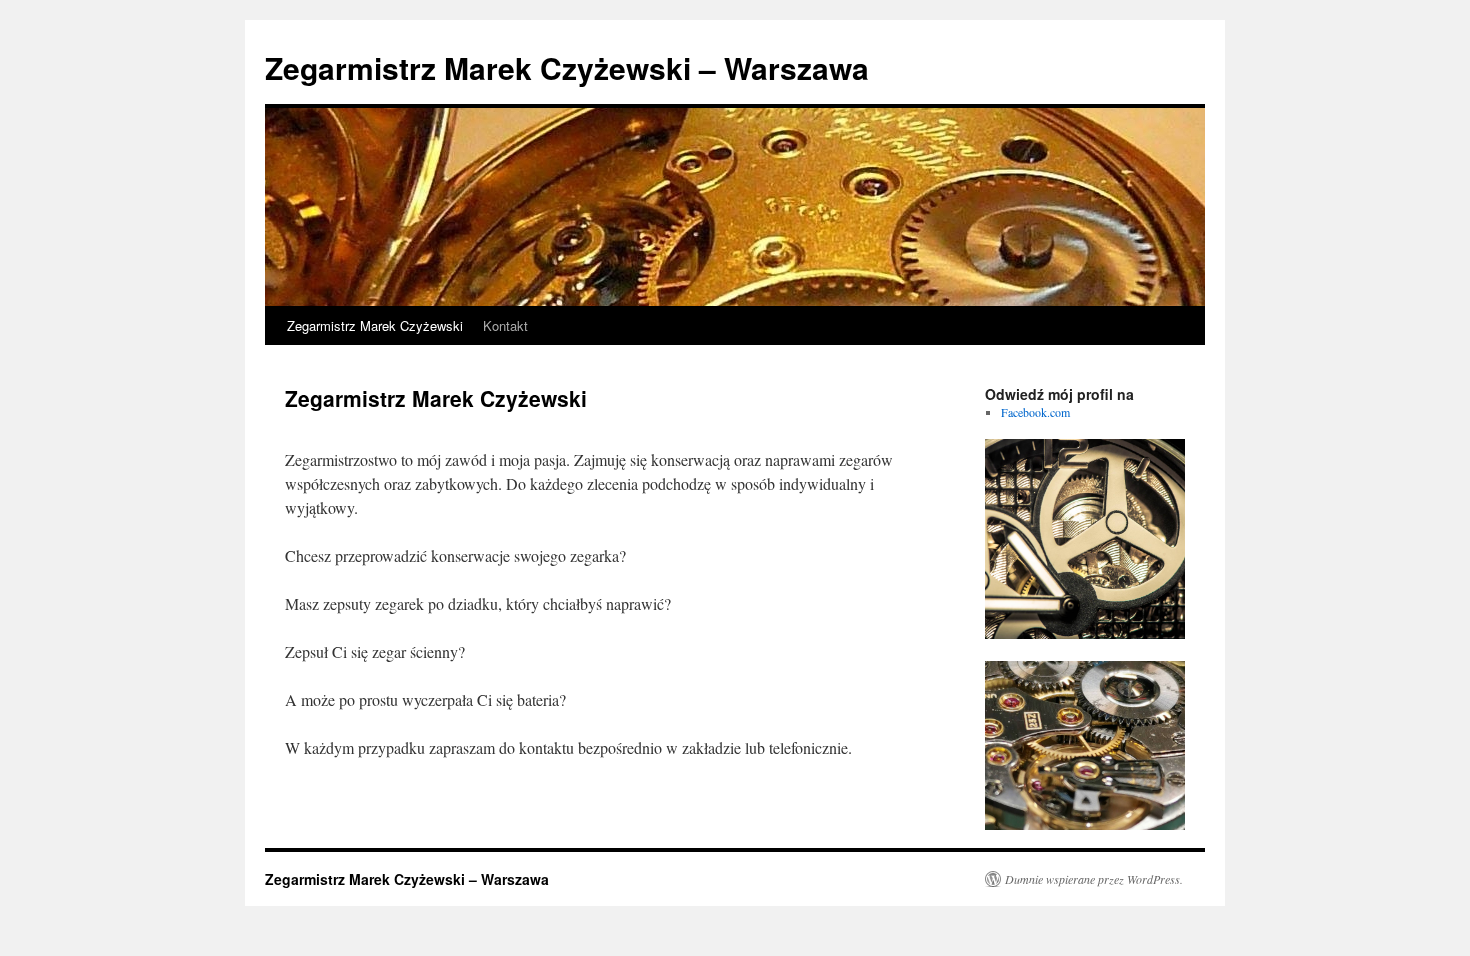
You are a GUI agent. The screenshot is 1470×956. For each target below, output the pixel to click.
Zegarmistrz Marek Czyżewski (375, 325)
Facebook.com (1035, 412)
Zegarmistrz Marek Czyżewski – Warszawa (567, 67)
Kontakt (505, 325)
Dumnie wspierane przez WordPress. (1094, 879)
